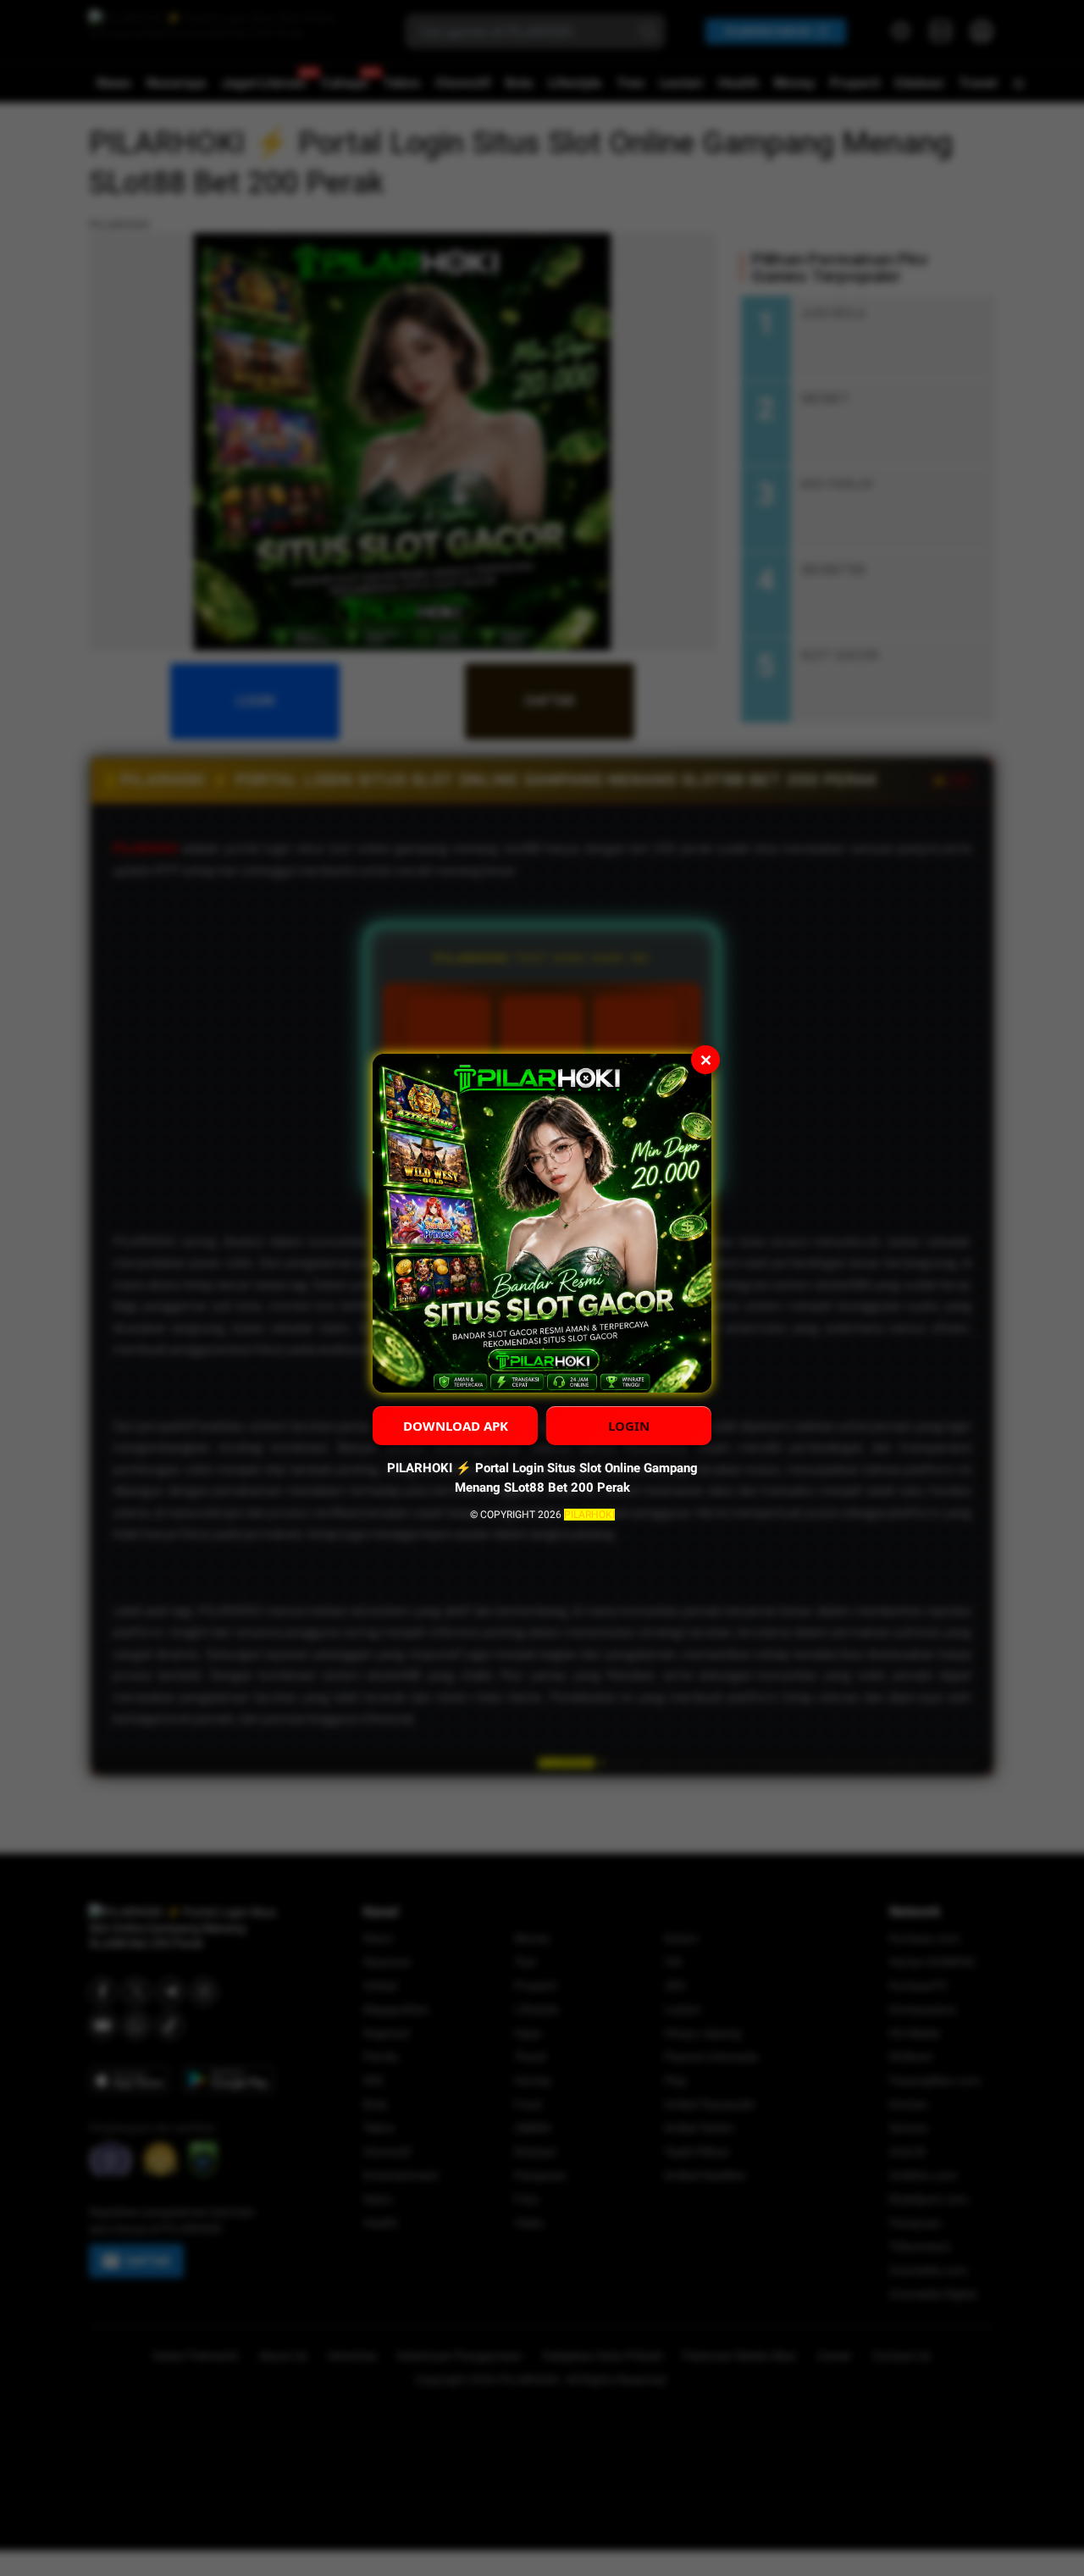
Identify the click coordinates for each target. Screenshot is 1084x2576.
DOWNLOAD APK (456, 1426)
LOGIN (629, 1426)
